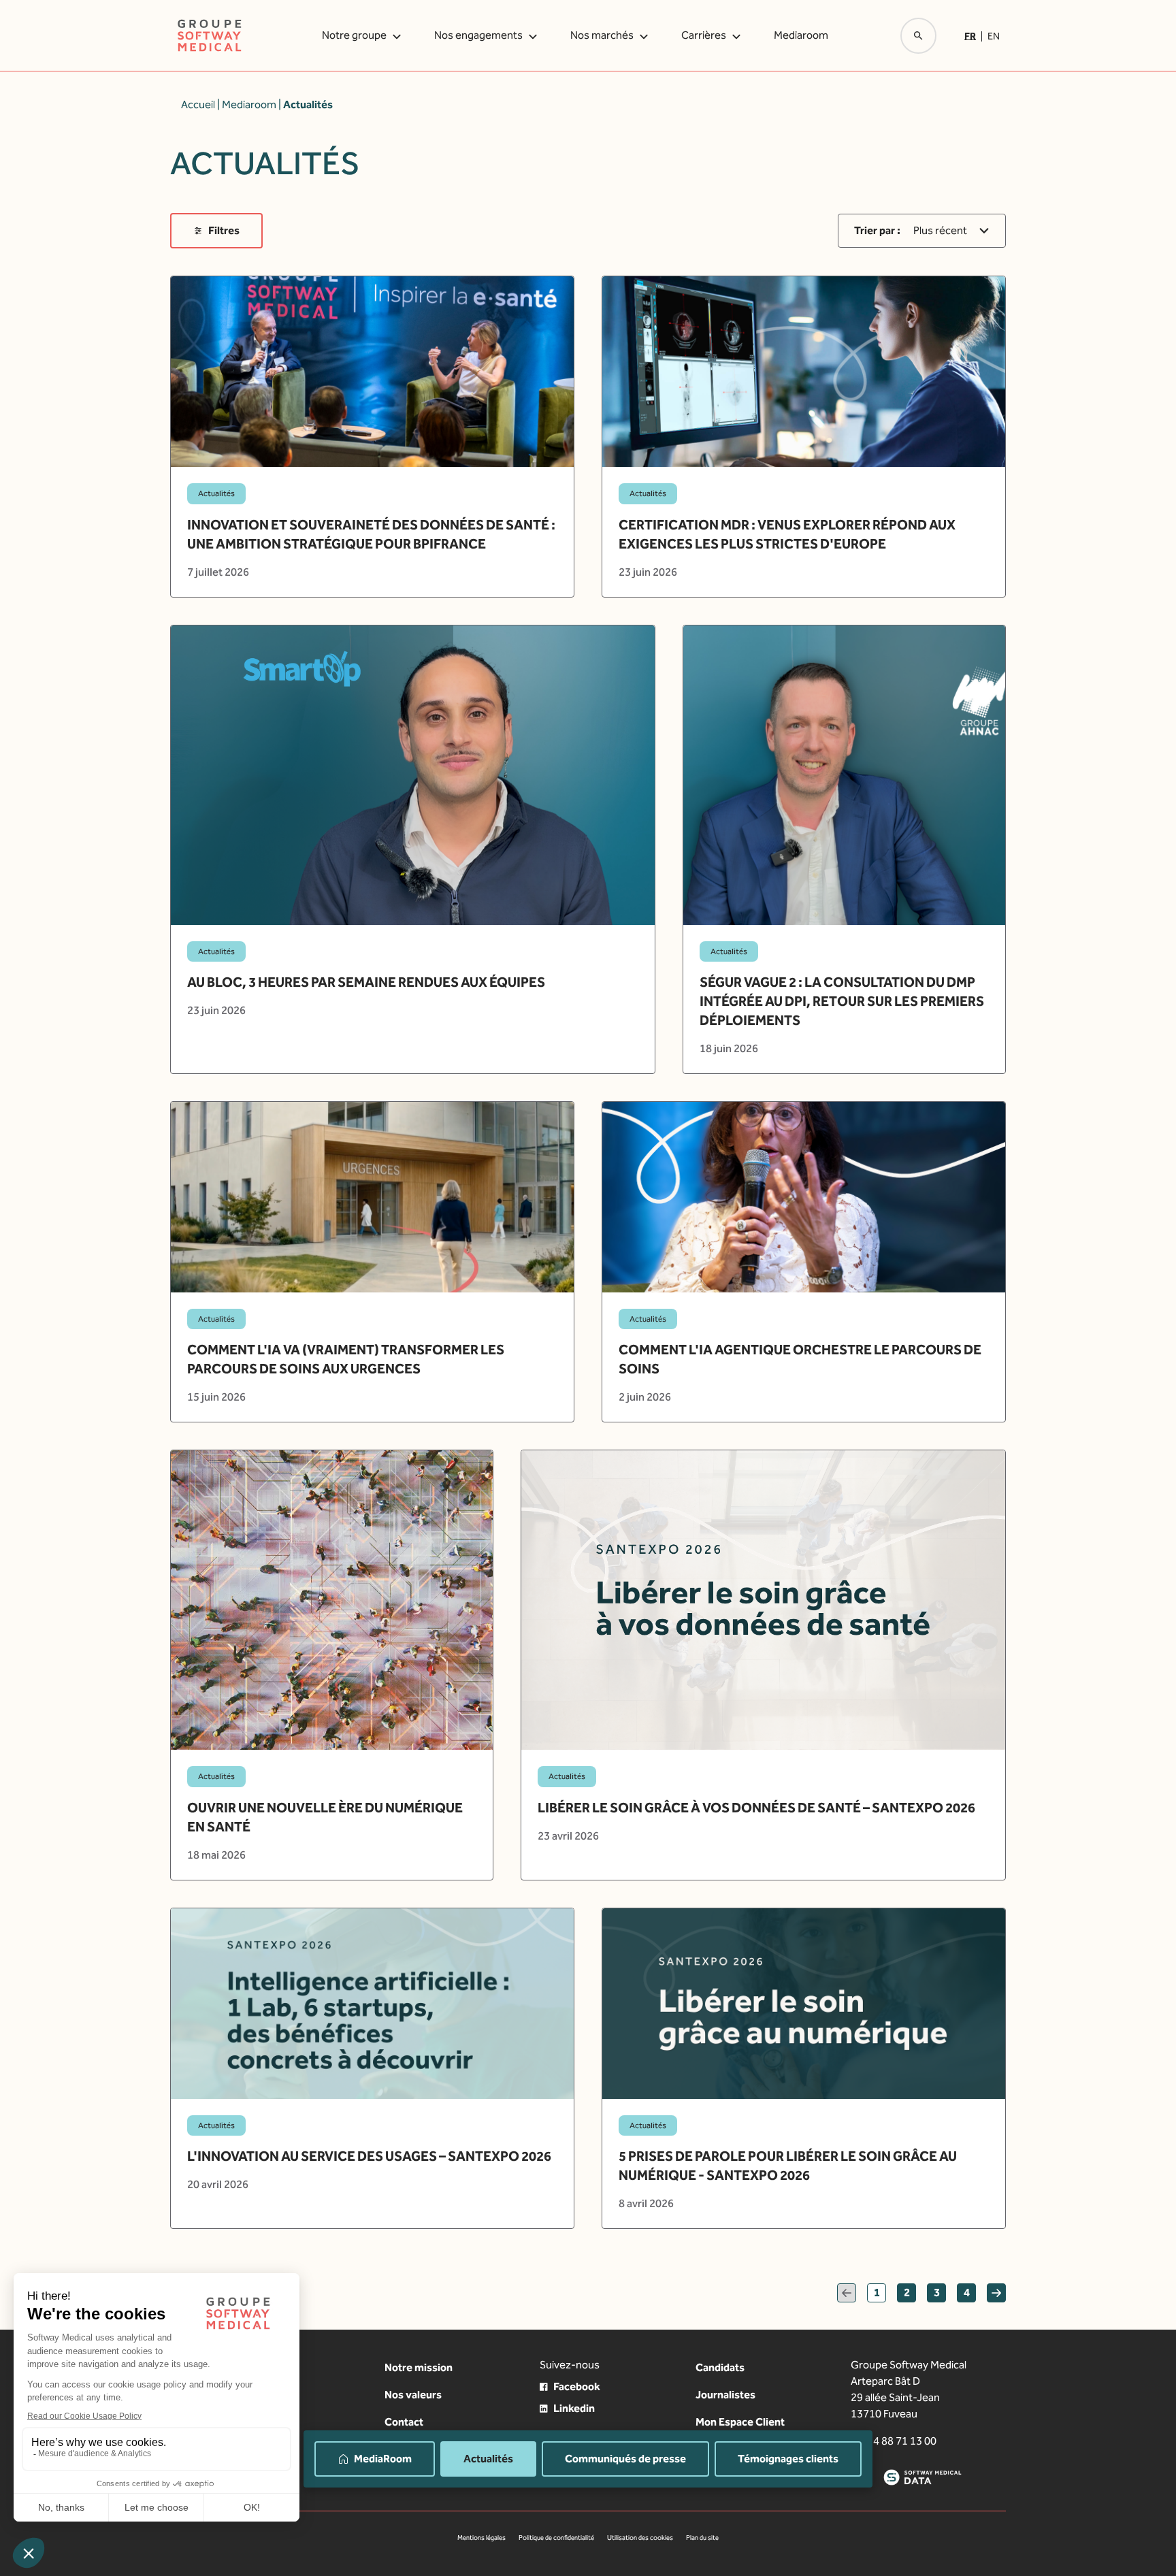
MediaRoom (383, 2459)
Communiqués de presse (625, 2459)
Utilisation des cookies (640, 2538)
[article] (372, 436)
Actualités (488, 2459)
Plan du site (702, 2538)
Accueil (198, 104)
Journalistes (725, 2395)
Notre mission (419, 2367)
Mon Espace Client (740, 2422)
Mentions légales (481, 2538)
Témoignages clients (788, 2459)
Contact (404, 2422)
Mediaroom (801, 35)
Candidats (720, 2367)
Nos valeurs (413, 2395)
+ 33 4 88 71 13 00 (894, 2441)
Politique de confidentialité (556, 2538)
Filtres (224, 230)
